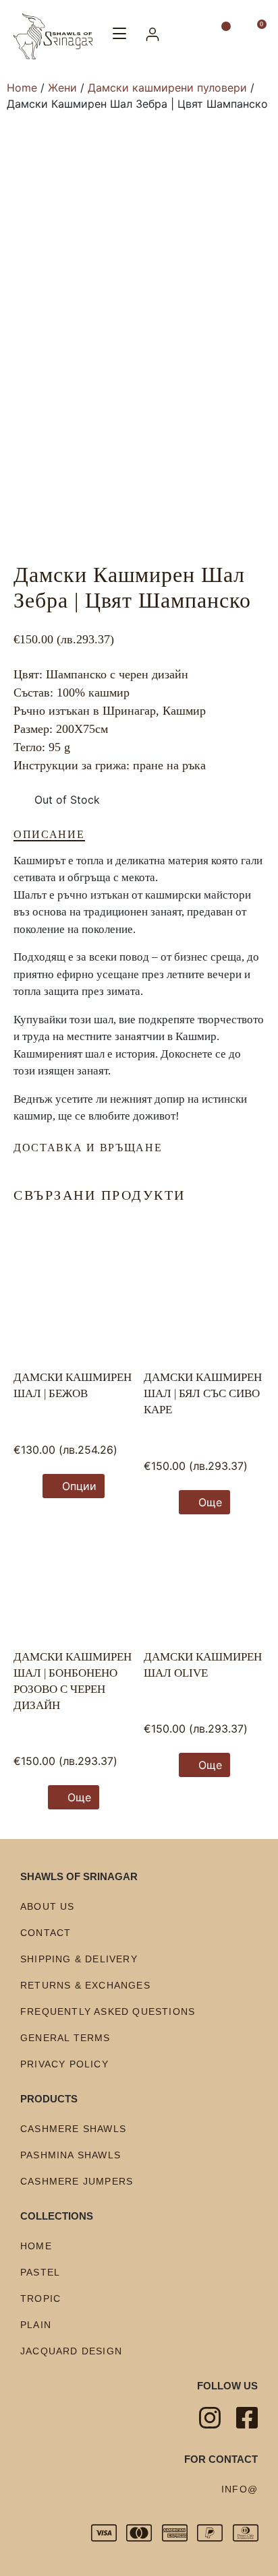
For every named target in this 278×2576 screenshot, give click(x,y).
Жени (62, 88)
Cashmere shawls (73, 2129)
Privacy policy (64, 2064)
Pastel (40, 2272)
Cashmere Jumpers (77, 2181)
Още (210, 1502)
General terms (65, 2038)
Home (22, 88)
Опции (79, 1486)
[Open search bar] (191, 36)
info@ (240, 2489)
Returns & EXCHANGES (85, 1985)
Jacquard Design (71, 2351)
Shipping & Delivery (79, 1959)
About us (48, 1906)
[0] (256, 34)
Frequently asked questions (108, 2011)
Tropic (40, 2298)
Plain (36, 2325)
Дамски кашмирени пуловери (167, 88)
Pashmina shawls (71, 2155)
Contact (46, 1933)
